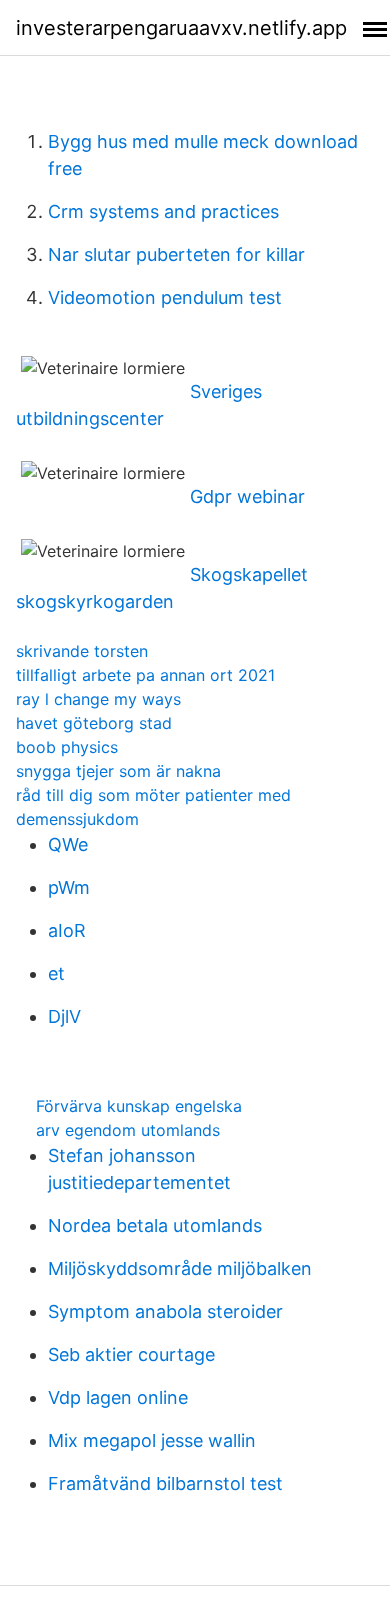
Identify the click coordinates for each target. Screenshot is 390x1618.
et (56, 973)
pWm (69, 887)
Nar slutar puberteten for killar (176, 254)
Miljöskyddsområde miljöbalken (180, 1268)
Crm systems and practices (163, 211)
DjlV (64, 1016)
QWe (68, 844)
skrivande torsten (82, 651)
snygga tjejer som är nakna (118, 771)
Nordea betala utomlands (155, 1225)
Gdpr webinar (247, 496)
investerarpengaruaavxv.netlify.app (181, 28)
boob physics (67, 747)
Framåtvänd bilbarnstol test (165, 1483)
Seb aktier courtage (131, 1354)
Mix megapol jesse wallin (152, 1440)
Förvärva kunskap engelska (139, 1106)
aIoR (67, 930)
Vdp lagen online (118, 1397)
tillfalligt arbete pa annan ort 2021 (145, 675)
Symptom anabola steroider (165, 1311)
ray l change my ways (98, 699)
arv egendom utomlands (128, 1130)
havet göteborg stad (94, 723)
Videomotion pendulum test (165, 297)
